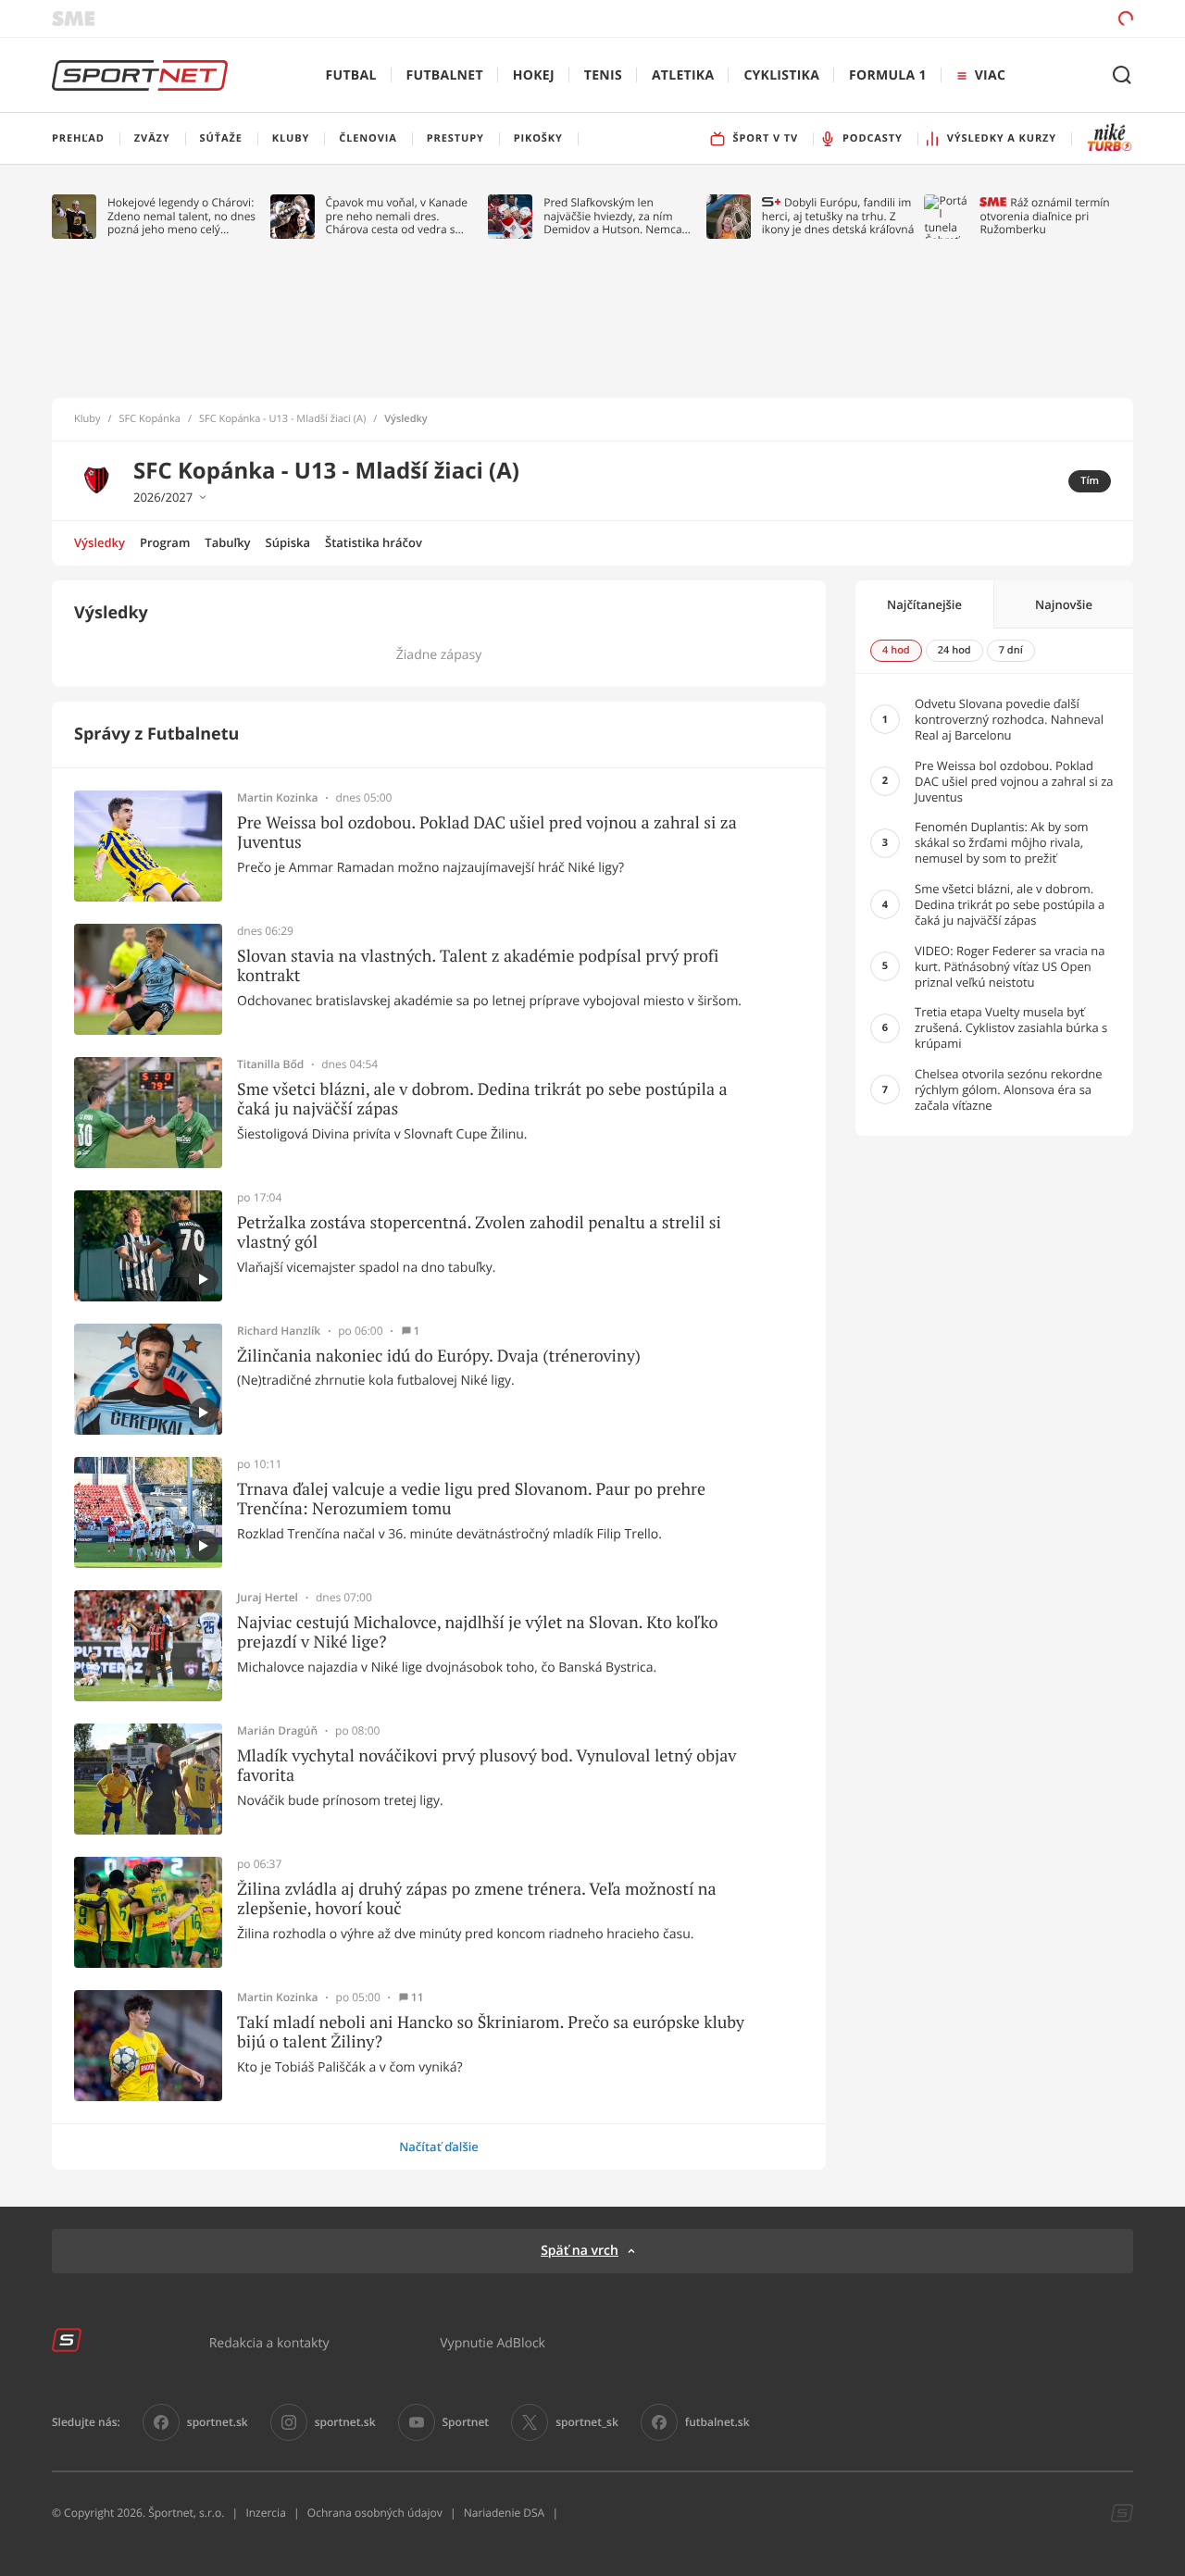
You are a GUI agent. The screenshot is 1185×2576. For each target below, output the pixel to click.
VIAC (990, 75)
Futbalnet (445, 75)
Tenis (603, 75)
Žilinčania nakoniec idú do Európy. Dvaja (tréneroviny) (439, 1356)
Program (165, 542)
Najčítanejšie (924, 604)
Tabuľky (227, 542)
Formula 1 (888, 75)
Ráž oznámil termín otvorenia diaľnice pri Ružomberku (1044, 216)
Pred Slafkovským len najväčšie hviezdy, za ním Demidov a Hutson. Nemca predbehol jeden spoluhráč (613, 216)
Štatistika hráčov (374, 542)
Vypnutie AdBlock (493, 2342)
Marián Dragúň (277, 1731)
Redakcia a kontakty (269, 2342)
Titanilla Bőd (270, 1064)
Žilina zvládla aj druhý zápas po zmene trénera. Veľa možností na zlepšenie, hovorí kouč (477, 1899)
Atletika (683, 75)
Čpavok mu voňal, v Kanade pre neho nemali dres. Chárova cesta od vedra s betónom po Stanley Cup (397, 216)
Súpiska (288, 542)
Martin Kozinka (278, 798)
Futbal (351, 75)
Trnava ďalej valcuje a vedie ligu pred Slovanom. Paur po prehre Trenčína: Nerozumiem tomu (471, 1499)
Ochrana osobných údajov (375, 2513)
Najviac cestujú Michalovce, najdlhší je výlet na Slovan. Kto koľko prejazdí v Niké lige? (477, 1632)
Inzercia (265, 2513)
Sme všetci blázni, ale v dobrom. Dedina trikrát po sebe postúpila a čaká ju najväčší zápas (482, 1099)
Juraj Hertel (268, 1598)
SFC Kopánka (150, 419)
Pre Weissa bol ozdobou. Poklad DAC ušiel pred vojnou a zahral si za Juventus (487, 833)
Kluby (87, 419)
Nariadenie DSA (505, 2513)
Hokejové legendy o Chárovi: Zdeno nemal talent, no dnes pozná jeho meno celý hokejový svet (181, 216)
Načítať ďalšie (439, 2147)
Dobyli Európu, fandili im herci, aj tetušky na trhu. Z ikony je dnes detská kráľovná (838, 216)
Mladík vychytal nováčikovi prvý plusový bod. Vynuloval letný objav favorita (486, 1766)
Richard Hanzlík (279, 1331)
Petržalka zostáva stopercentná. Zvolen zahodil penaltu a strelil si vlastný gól (479, 1232)
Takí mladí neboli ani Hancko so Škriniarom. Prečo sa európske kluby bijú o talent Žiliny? (491, 2032)
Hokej (534, 75)
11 (418, 1997)
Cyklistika (781, 75)
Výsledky (100, 542)
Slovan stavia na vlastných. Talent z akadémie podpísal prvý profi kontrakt (478, 966)
